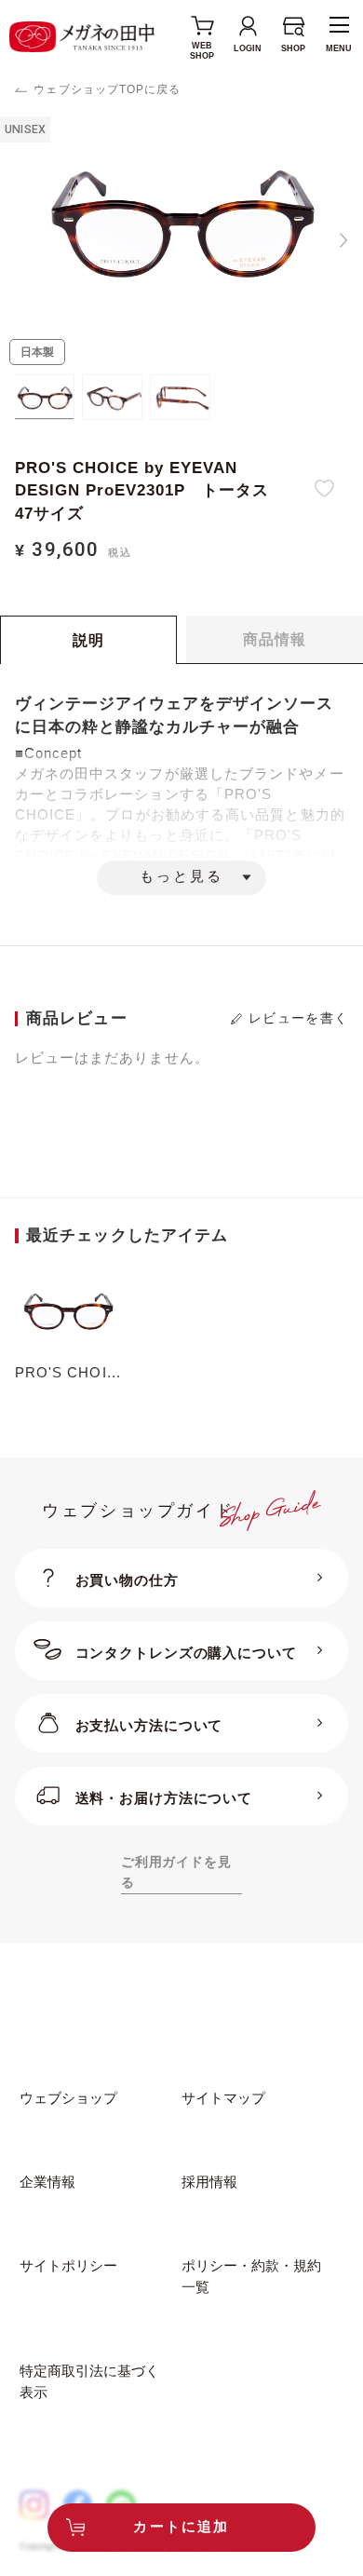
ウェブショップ (68, 2098)
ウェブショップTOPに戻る (107, 89)
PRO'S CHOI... (68, 1373)
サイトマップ (223, 2098)
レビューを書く (298, 1018)
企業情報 (47, 2182)
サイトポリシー (68, 2266)
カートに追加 (181, 2527)
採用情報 (209, 2182)
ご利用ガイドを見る (176, 1872)
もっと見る (181, 877)
